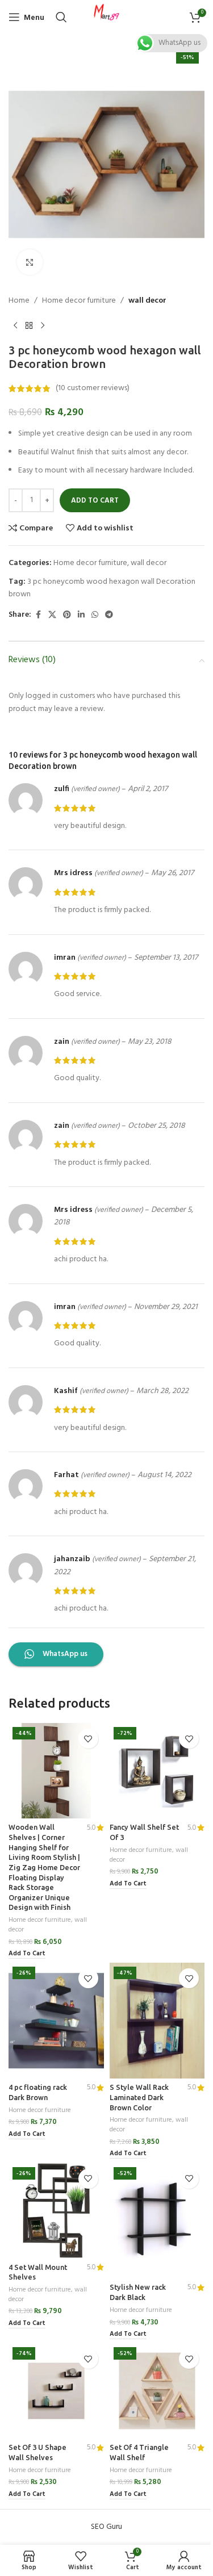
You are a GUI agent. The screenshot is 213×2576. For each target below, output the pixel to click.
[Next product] (43, 325)
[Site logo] (107, 17)
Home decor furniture (79, 301)
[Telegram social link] (109, 615)
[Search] (61, 17)
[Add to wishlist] (88, 1739)
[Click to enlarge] (30, 262)
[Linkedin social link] (81, 615)
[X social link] (52, 615)
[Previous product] (15, 325)
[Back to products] (29, 325)
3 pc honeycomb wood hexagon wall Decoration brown (102, 588)
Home (19, 301)
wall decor (147, 301)
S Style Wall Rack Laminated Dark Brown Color (139, 2097)
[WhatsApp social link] (95, 615)
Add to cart (95, 501)
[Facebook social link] (38, 615)
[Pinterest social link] (67, 615)
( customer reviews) (93, 388)
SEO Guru (106, 2527)
